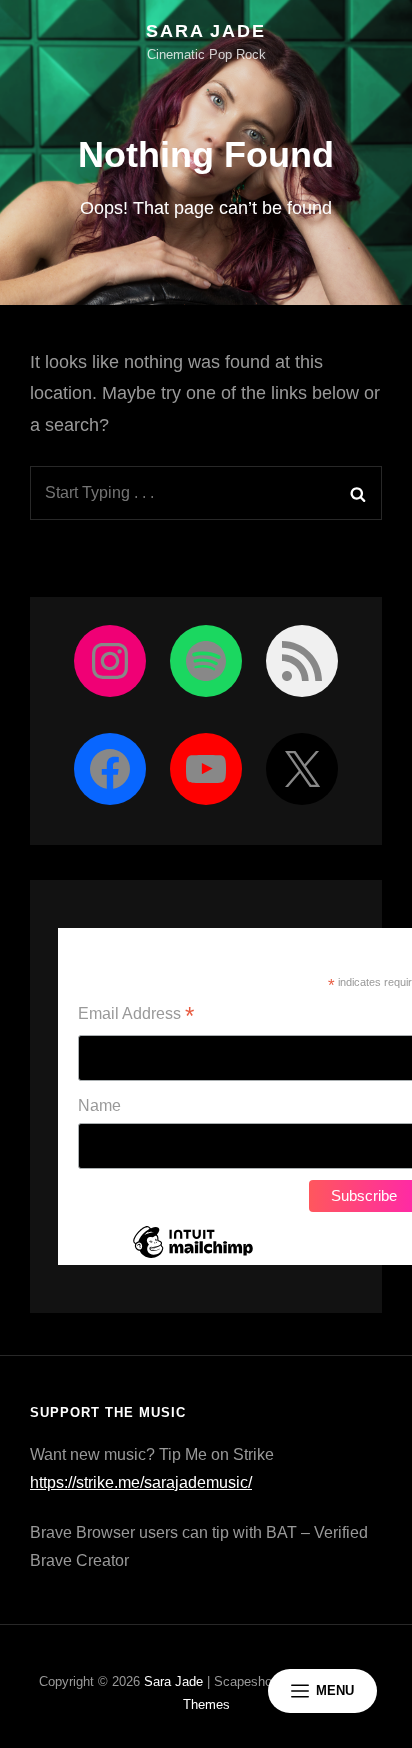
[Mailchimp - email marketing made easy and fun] (193, 1257)
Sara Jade (205, 31)
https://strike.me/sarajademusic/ (141, 1482)
